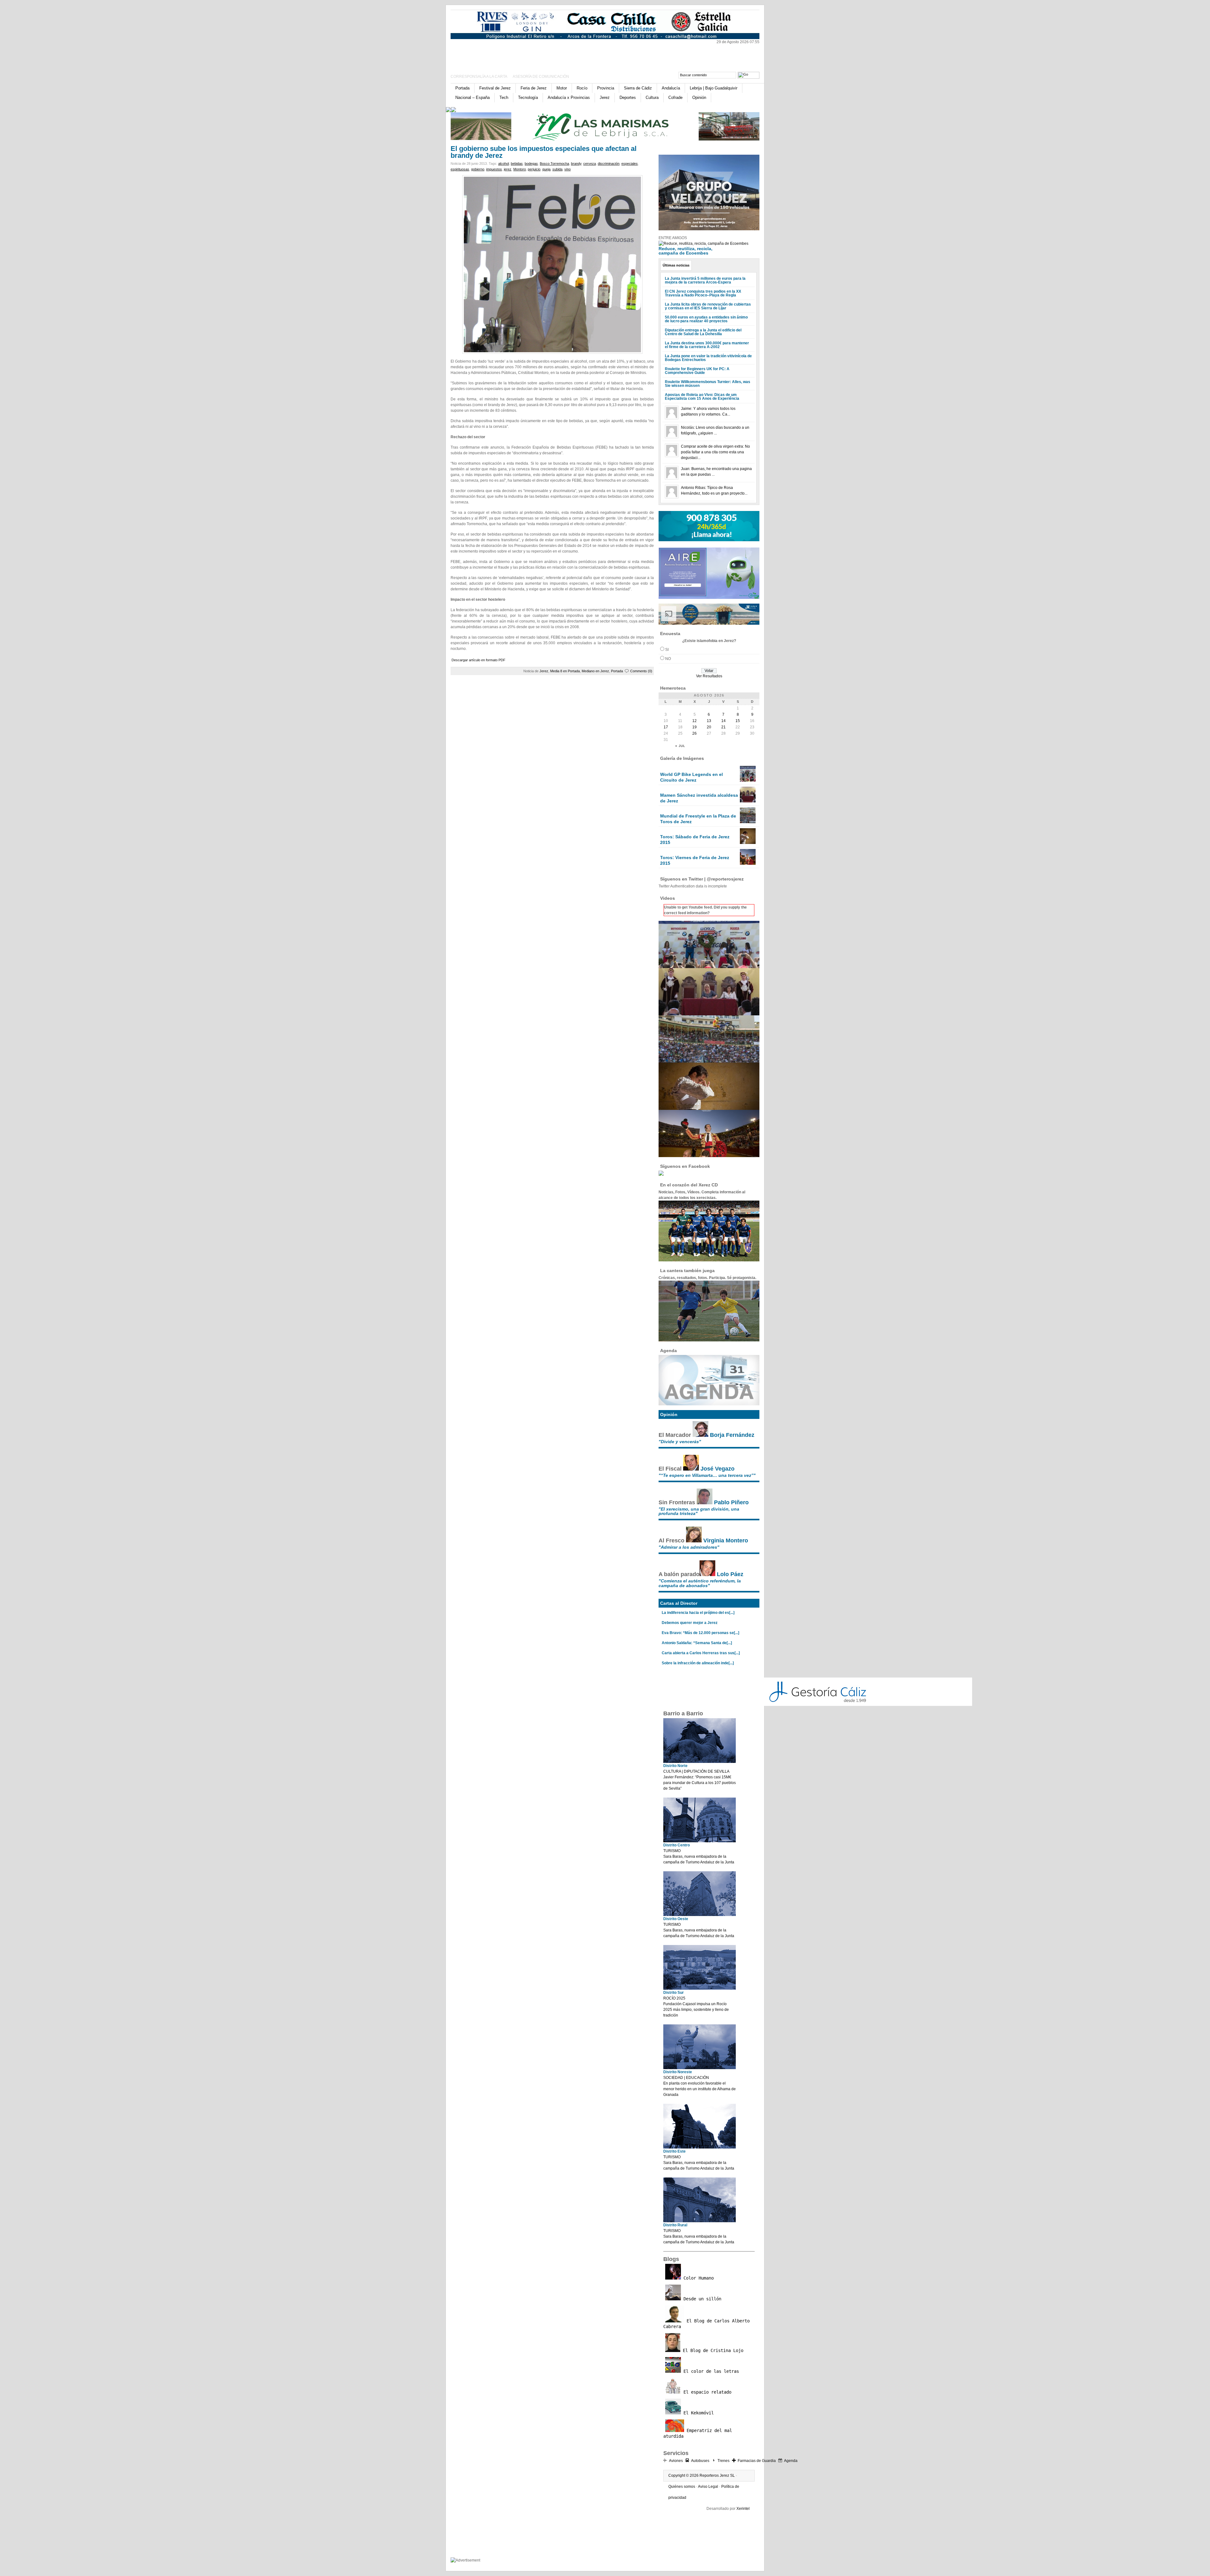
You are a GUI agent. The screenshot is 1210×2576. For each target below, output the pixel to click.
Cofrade (675, 98)
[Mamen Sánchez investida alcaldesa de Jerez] (748, 801)
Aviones (676, 2461)
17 (666, 727)
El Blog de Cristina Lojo (712, 2350)
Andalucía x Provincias (569, 98)
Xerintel (743, 2509)
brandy (576, 164)
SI (667, 650)
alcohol (504, 164)
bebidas (517, 164)
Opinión (699, 98)
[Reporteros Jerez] (512, 54)
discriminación (609, 164)
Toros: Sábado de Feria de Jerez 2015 (695, 840)
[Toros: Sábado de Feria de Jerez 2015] (748, 843)
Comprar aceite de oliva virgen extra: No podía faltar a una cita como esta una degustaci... (715, 452)
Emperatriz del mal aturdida (698, 2433)
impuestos (494, 169)
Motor (562, 88)
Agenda (791, 2461)
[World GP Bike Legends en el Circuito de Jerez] (748, 780)
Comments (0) (641, 671)
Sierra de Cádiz (638, 88)
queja (546, 169)
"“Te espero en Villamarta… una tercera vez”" (707, 1475)
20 (709, 727)
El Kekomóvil (697, 2413)
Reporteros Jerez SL (717, 2476)
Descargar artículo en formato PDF (478, 660)
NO (668, 659)
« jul (680, 746)
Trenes (723, 2461)
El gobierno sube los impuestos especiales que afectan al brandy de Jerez (544, 152)
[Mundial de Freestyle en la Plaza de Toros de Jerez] (748, 822)
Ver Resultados (709, 676)
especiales (630, 164)
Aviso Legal (708, 2487)
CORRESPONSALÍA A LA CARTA (479, 77)
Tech (504, 98)
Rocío (582, 88)
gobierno (478, 169)
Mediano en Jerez (595, 671)
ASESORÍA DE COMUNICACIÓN (541, 77)
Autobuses (700, 2461)
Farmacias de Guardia (757, 2461)
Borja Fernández (732, 1435)
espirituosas (460, 169)
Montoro (520, 169)
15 (738, 721)
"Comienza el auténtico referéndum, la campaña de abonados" (700, 1583)
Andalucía (671, 88)
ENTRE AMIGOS (673, 238)
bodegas (531, 164)
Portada (462, 88)
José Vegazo (717, 1469)
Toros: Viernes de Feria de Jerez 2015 (695, 860)
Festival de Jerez (495, 88)
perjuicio (534, 169)
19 (694, 727)
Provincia (606, 88)
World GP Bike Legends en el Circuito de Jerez (691, 777)
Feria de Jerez (534, 88)
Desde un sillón (701, 2299)
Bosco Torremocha (554, 164)
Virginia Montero (726, 1540)
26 (694, 733)
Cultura (652, 98)
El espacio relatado (706, 2392)
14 (723, 721)
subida (557, 169)
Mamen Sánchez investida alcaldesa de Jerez (699, 798)
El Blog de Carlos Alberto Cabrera (706, 2324)
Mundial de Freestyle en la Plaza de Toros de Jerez (698, 819)
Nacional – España (472, 98)
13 (709, 721)
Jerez (605, 98)
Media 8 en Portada (565, 671)
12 (694, 721)
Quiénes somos (682, 2487)
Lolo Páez (730, 1574)
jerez (508, 169)
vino (568, 169)
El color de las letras (710, 2371)
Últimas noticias (676, 265)
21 (723, 727)
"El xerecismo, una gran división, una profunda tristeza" (699, 1511)
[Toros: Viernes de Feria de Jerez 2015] (748, 863)
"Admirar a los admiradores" (689, 1547)
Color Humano (697, 2278)
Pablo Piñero (731, 1502)
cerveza (590, 164)
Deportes (628, 98)
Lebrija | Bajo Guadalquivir (714, 88)
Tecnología (528, 98)
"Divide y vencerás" (680, 1442)
